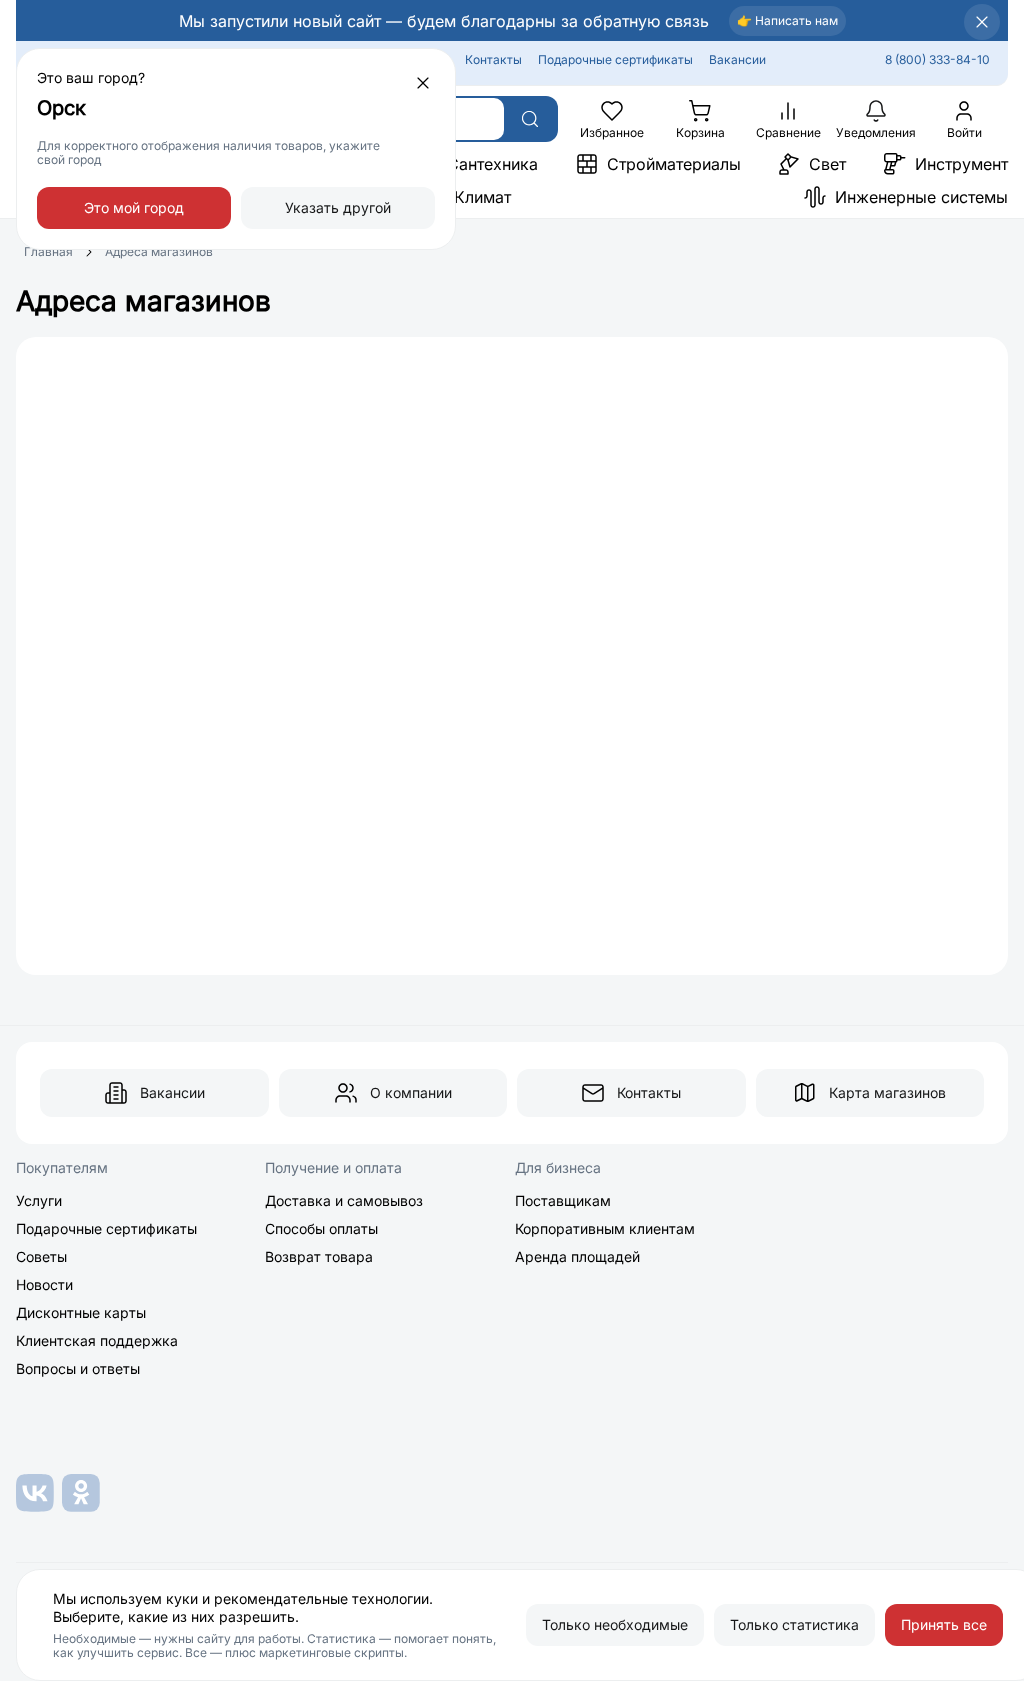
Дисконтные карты (81, 1312)
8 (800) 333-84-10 (937, 59)
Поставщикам (563, 1200)
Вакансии (737, 59)
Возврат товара (319, 1256)
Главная (48, 251)
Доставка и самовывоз (344, 1200)
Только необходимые (615, 1624)
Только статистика (794, 1624)
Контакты (493, 59)
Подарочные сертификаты (615, 59)
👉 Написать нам (787, 20)
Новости (44, 1284)
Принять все (944, 1624)
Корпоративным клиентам (605, 1228)
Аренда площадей (577, 1256)
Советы (41, 1256)
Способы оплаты (321, 1228)
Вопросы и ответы (78, 1368)
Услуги (39, 1200)
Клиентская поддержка (97, 1340)
